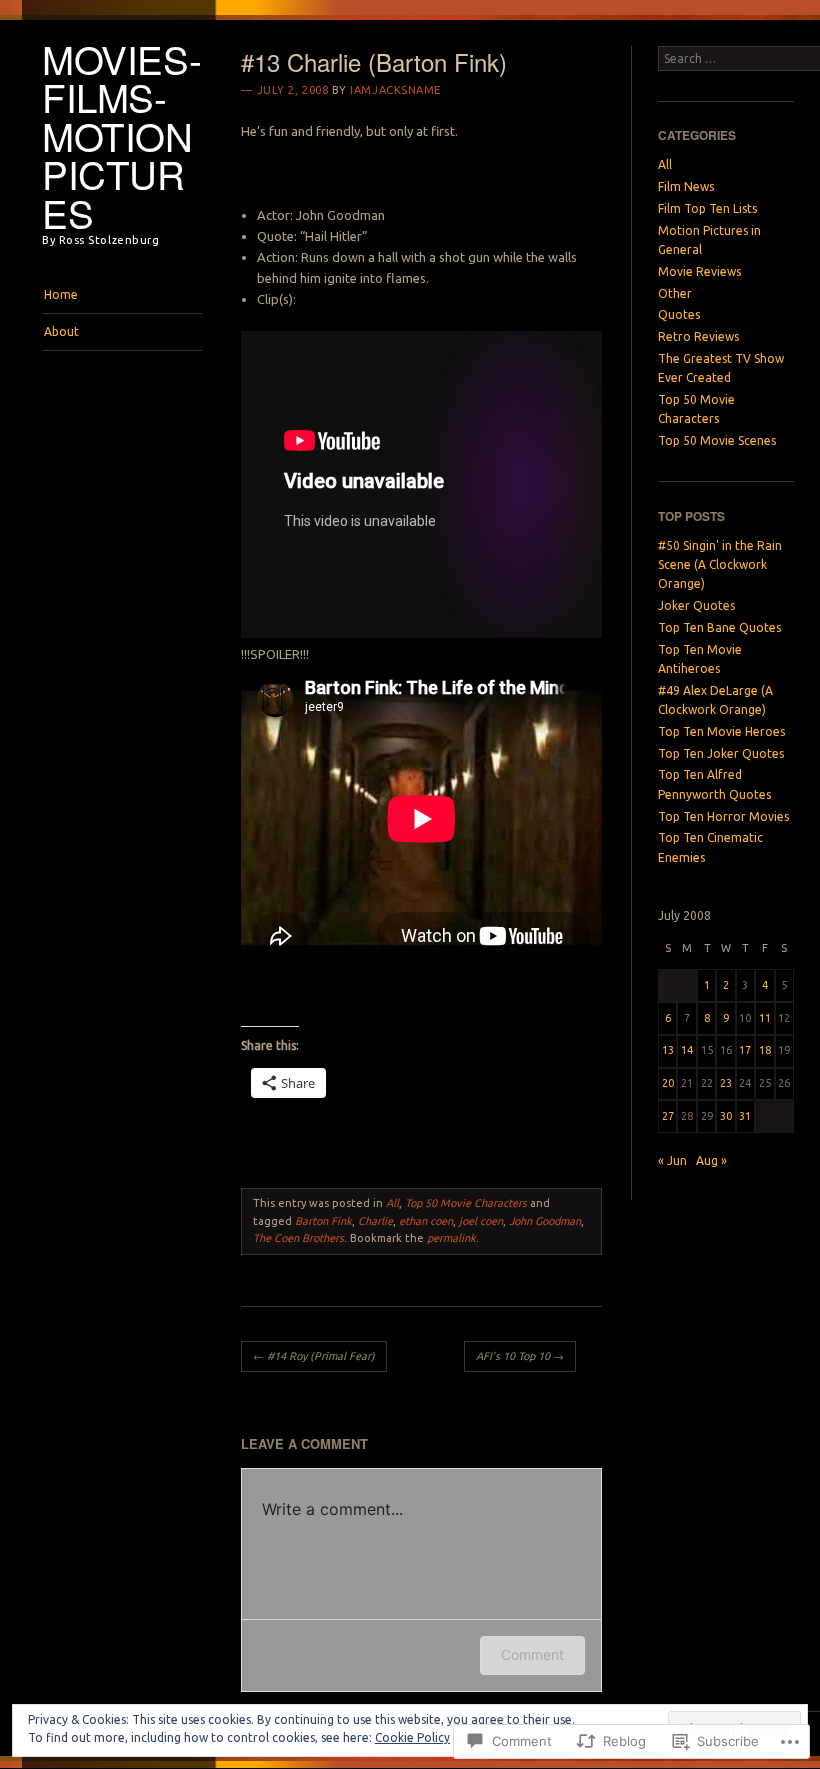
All (392, 1203)
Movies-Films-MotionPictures (121, 135)
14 (687, 1050)
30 (726, 1116)
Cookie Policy (412, 1737)
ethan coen (426, 1221)
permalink (451, 1238)
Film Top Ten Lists (707, 208)
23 (726, 1083)
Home (61, 294)
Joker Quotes (696, 605)
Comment (532, 1654)
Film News (686, 186)
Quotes (679, 314)
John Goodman (545, 1221)
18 (765, 1050)
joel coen (481, 1221)
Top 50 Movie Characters (466, 1203)
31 (745, 1116)
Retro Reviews (698, 336)
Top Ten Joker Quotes (721, 753)
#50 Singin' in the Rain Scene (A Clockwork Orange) (720, 565)
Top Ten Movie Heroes (721, 731)
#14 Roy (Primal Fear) (314, 1356)
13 (668, 1050)
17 (745, 1050)
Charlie (375, 1221)
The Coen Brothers (298, 1238)
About (61, 331)
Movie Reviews (699, 271)
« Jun (672, 1160)
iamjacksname (395, 90)
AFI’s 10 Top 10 (520, 1356)
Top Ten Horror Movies (723, 816)
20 (668, 1083)
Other (675, 293)
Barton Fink (323, 1221)
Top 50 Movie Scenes (717, 440)
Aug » (711, 1160)
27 (668, 1116)
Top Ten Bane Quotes (719, 627)
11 (765, 1018)
